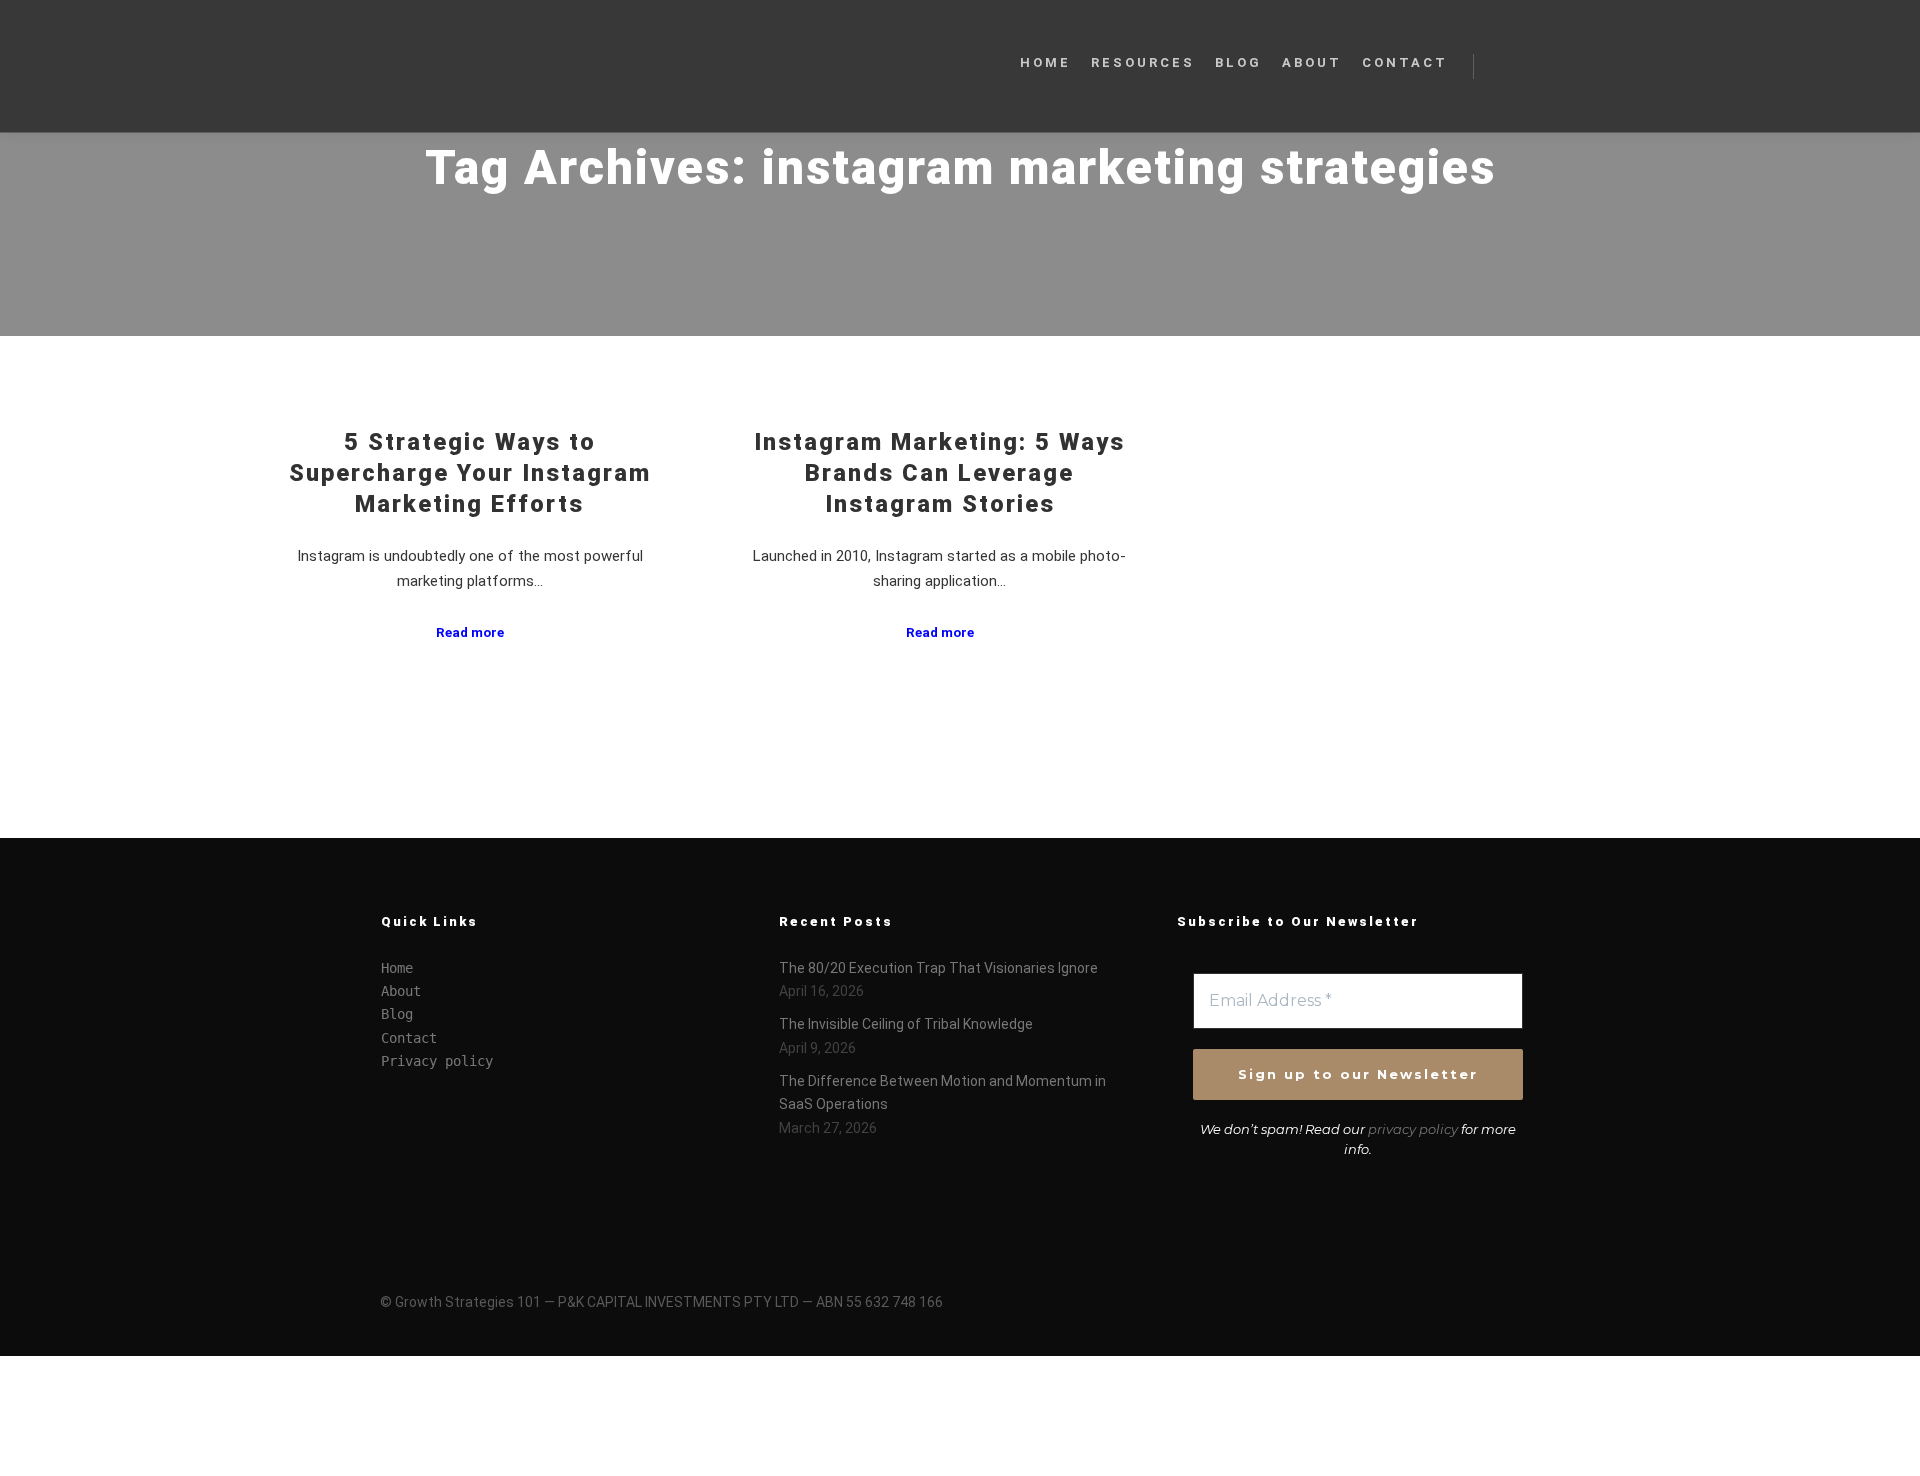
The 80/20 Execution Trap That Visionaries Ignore (938, 968)
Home (397, 968)
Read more (470, 632)
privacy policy (1413, 1129)
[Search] (1507, 66)
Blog (397, 1014)
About (401, 991)
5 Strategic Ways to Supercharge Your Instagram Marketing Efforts (470, 472)
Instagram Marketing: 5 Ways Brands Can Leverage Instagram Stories (939, 472)
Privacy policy (437, 1061)
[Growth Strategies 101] (480, 66)
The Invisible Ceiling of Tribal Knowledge (906, 1024)
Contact (409, 1038)
